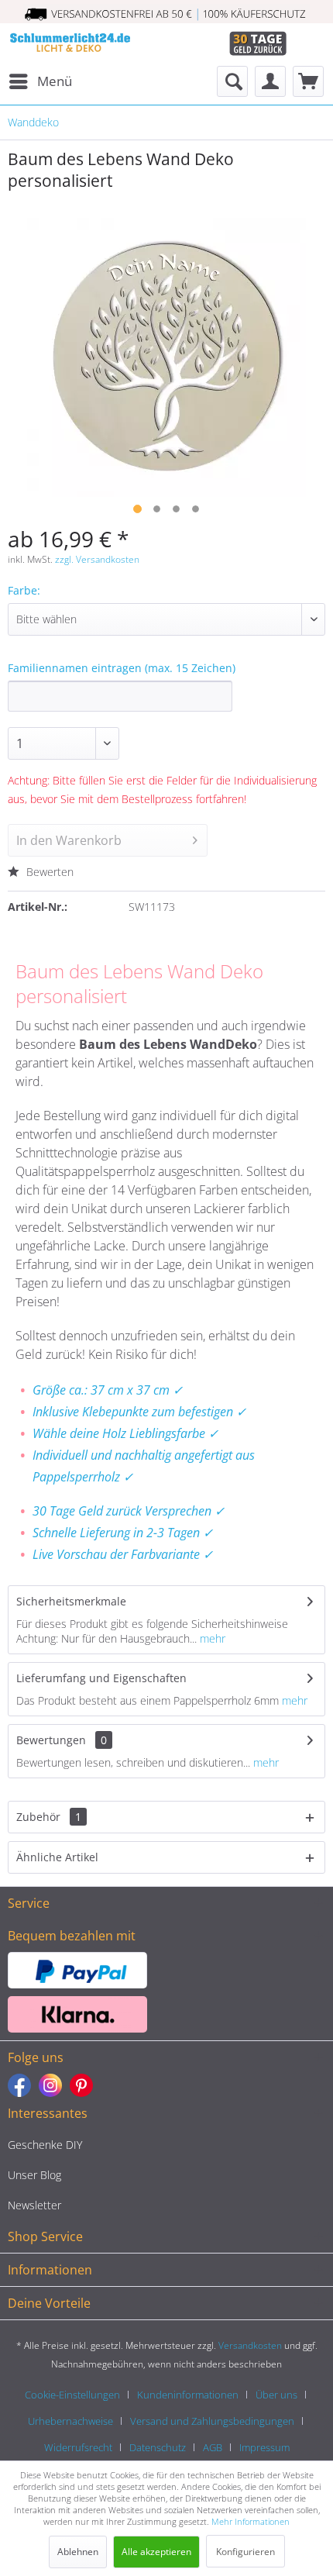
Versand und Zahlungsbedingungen (212, 2421)
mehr (211, 1638)
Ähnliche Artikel (57, 1857)
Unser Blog (34, 2175)
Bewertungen (51, 1740)
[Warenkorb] (308, 81)
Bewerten (48, 872)
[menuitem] (40, 81)
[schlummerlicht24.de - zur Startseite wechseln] (70, 45)
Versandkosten (250, 2345)
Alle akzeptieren (156, 2552)
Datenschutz (158, 2447)
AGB (213, 2447)
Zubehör (49, 1817)
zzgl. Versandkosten (97, 559)
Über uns (276, 2395)
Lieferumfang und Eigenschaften (101, 1678)
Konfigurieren (245, 2552)
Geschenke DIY (45, 2145)
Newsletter (34, 2205)
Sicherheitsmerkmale (71, 1601)
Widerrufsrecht (78, 2447)
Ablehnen (78, 2552)
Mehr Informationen (251, 2521)
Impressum (264, 2447)
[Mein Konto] (270, 81)
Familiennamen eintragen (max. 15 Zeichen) (122, 668)
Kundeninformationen (188, 2395)
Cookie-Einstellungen (72, 2395)
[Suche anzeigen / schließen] (232, 81)
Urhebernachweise (70, 2421)
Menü (55, 81)
